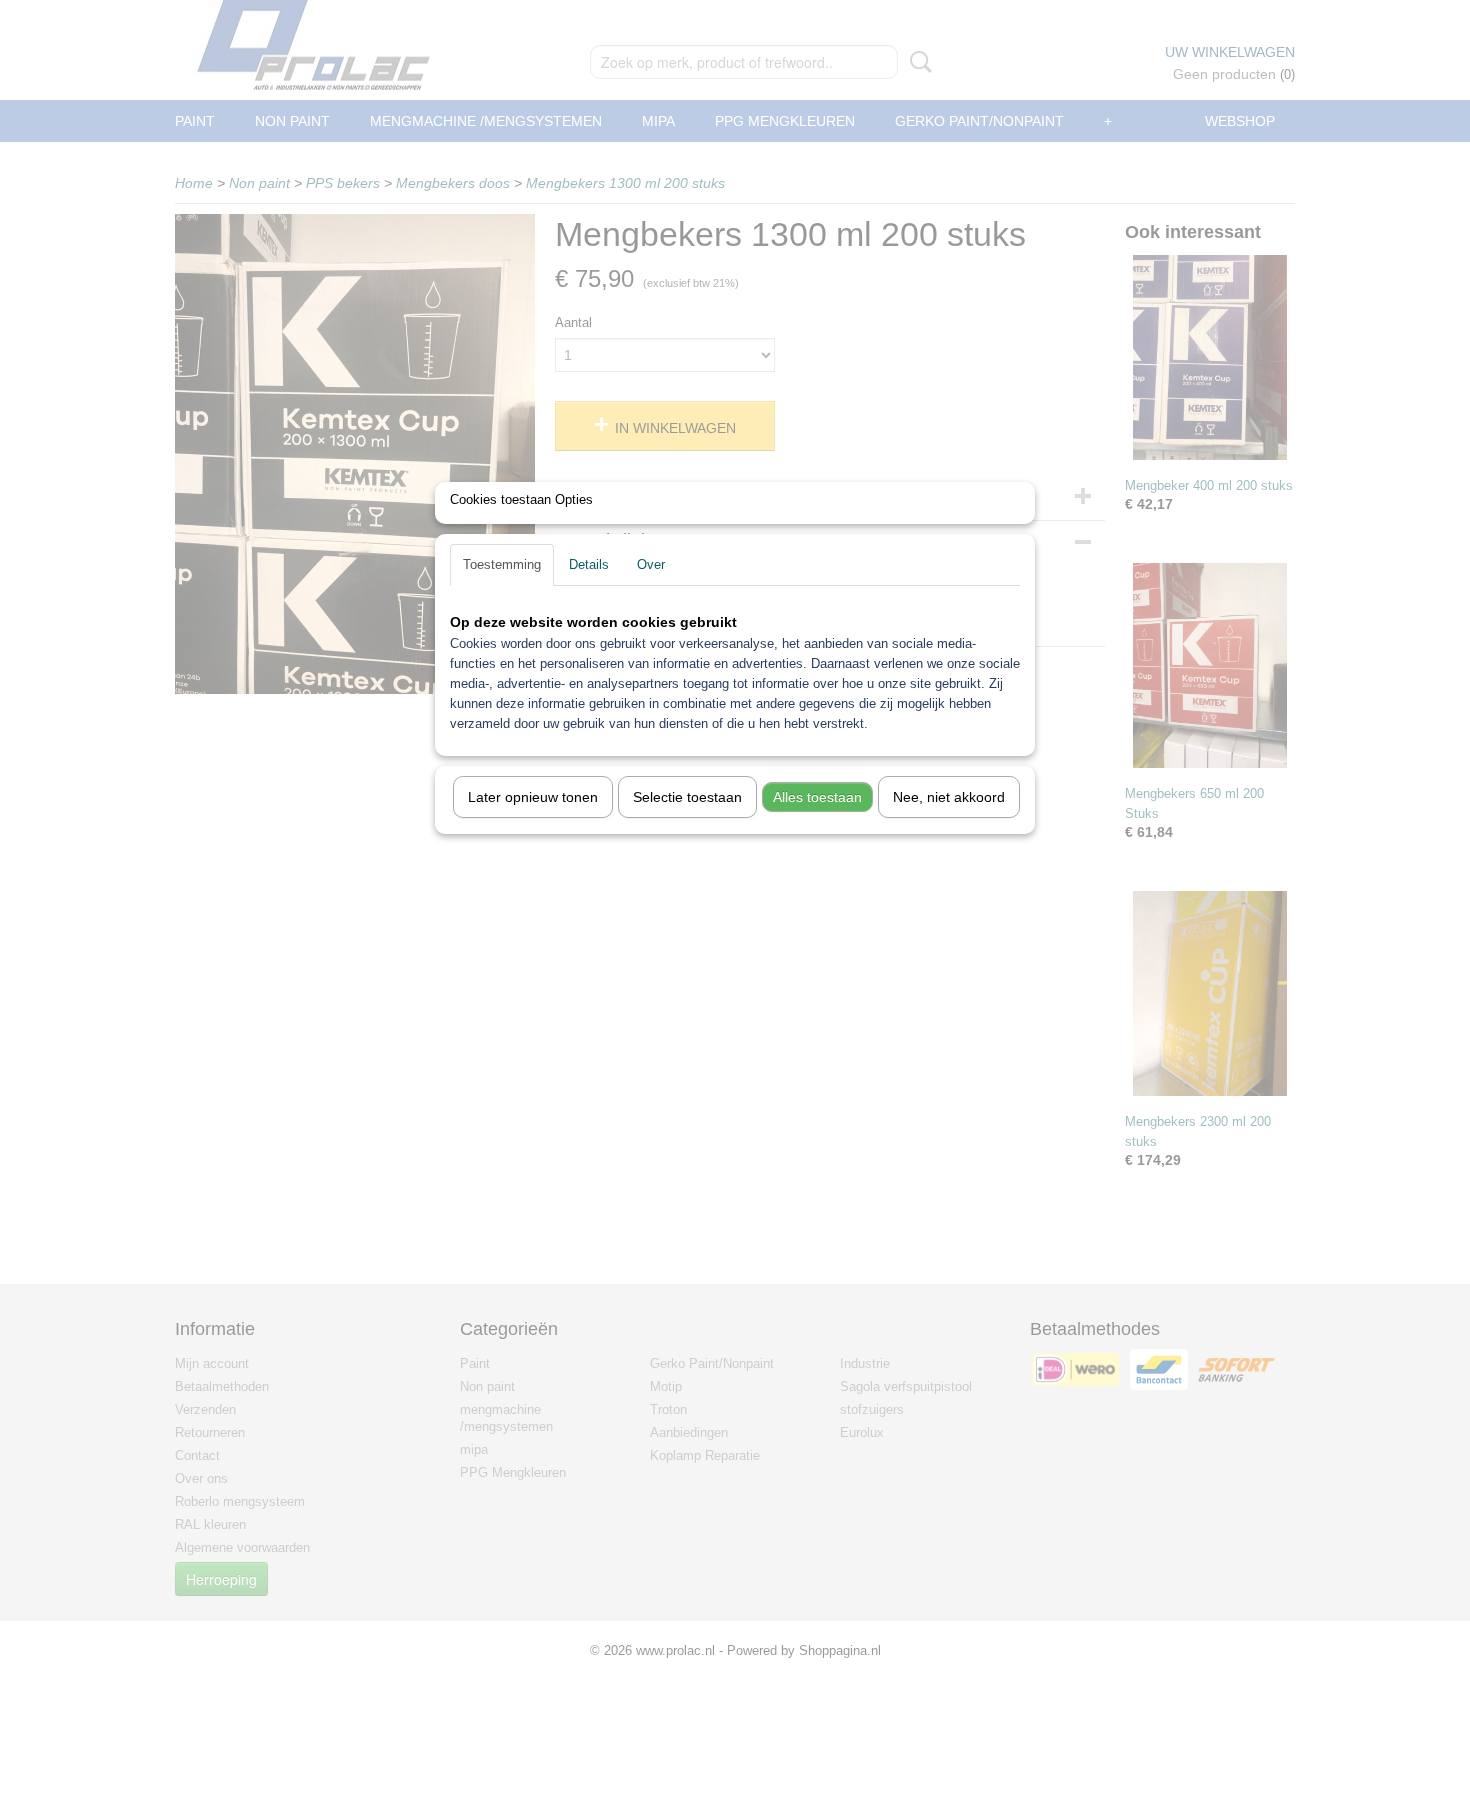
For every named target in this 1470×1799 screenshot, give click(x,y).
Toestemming (502, 564)
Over (651, 564)
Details (589, 564)
